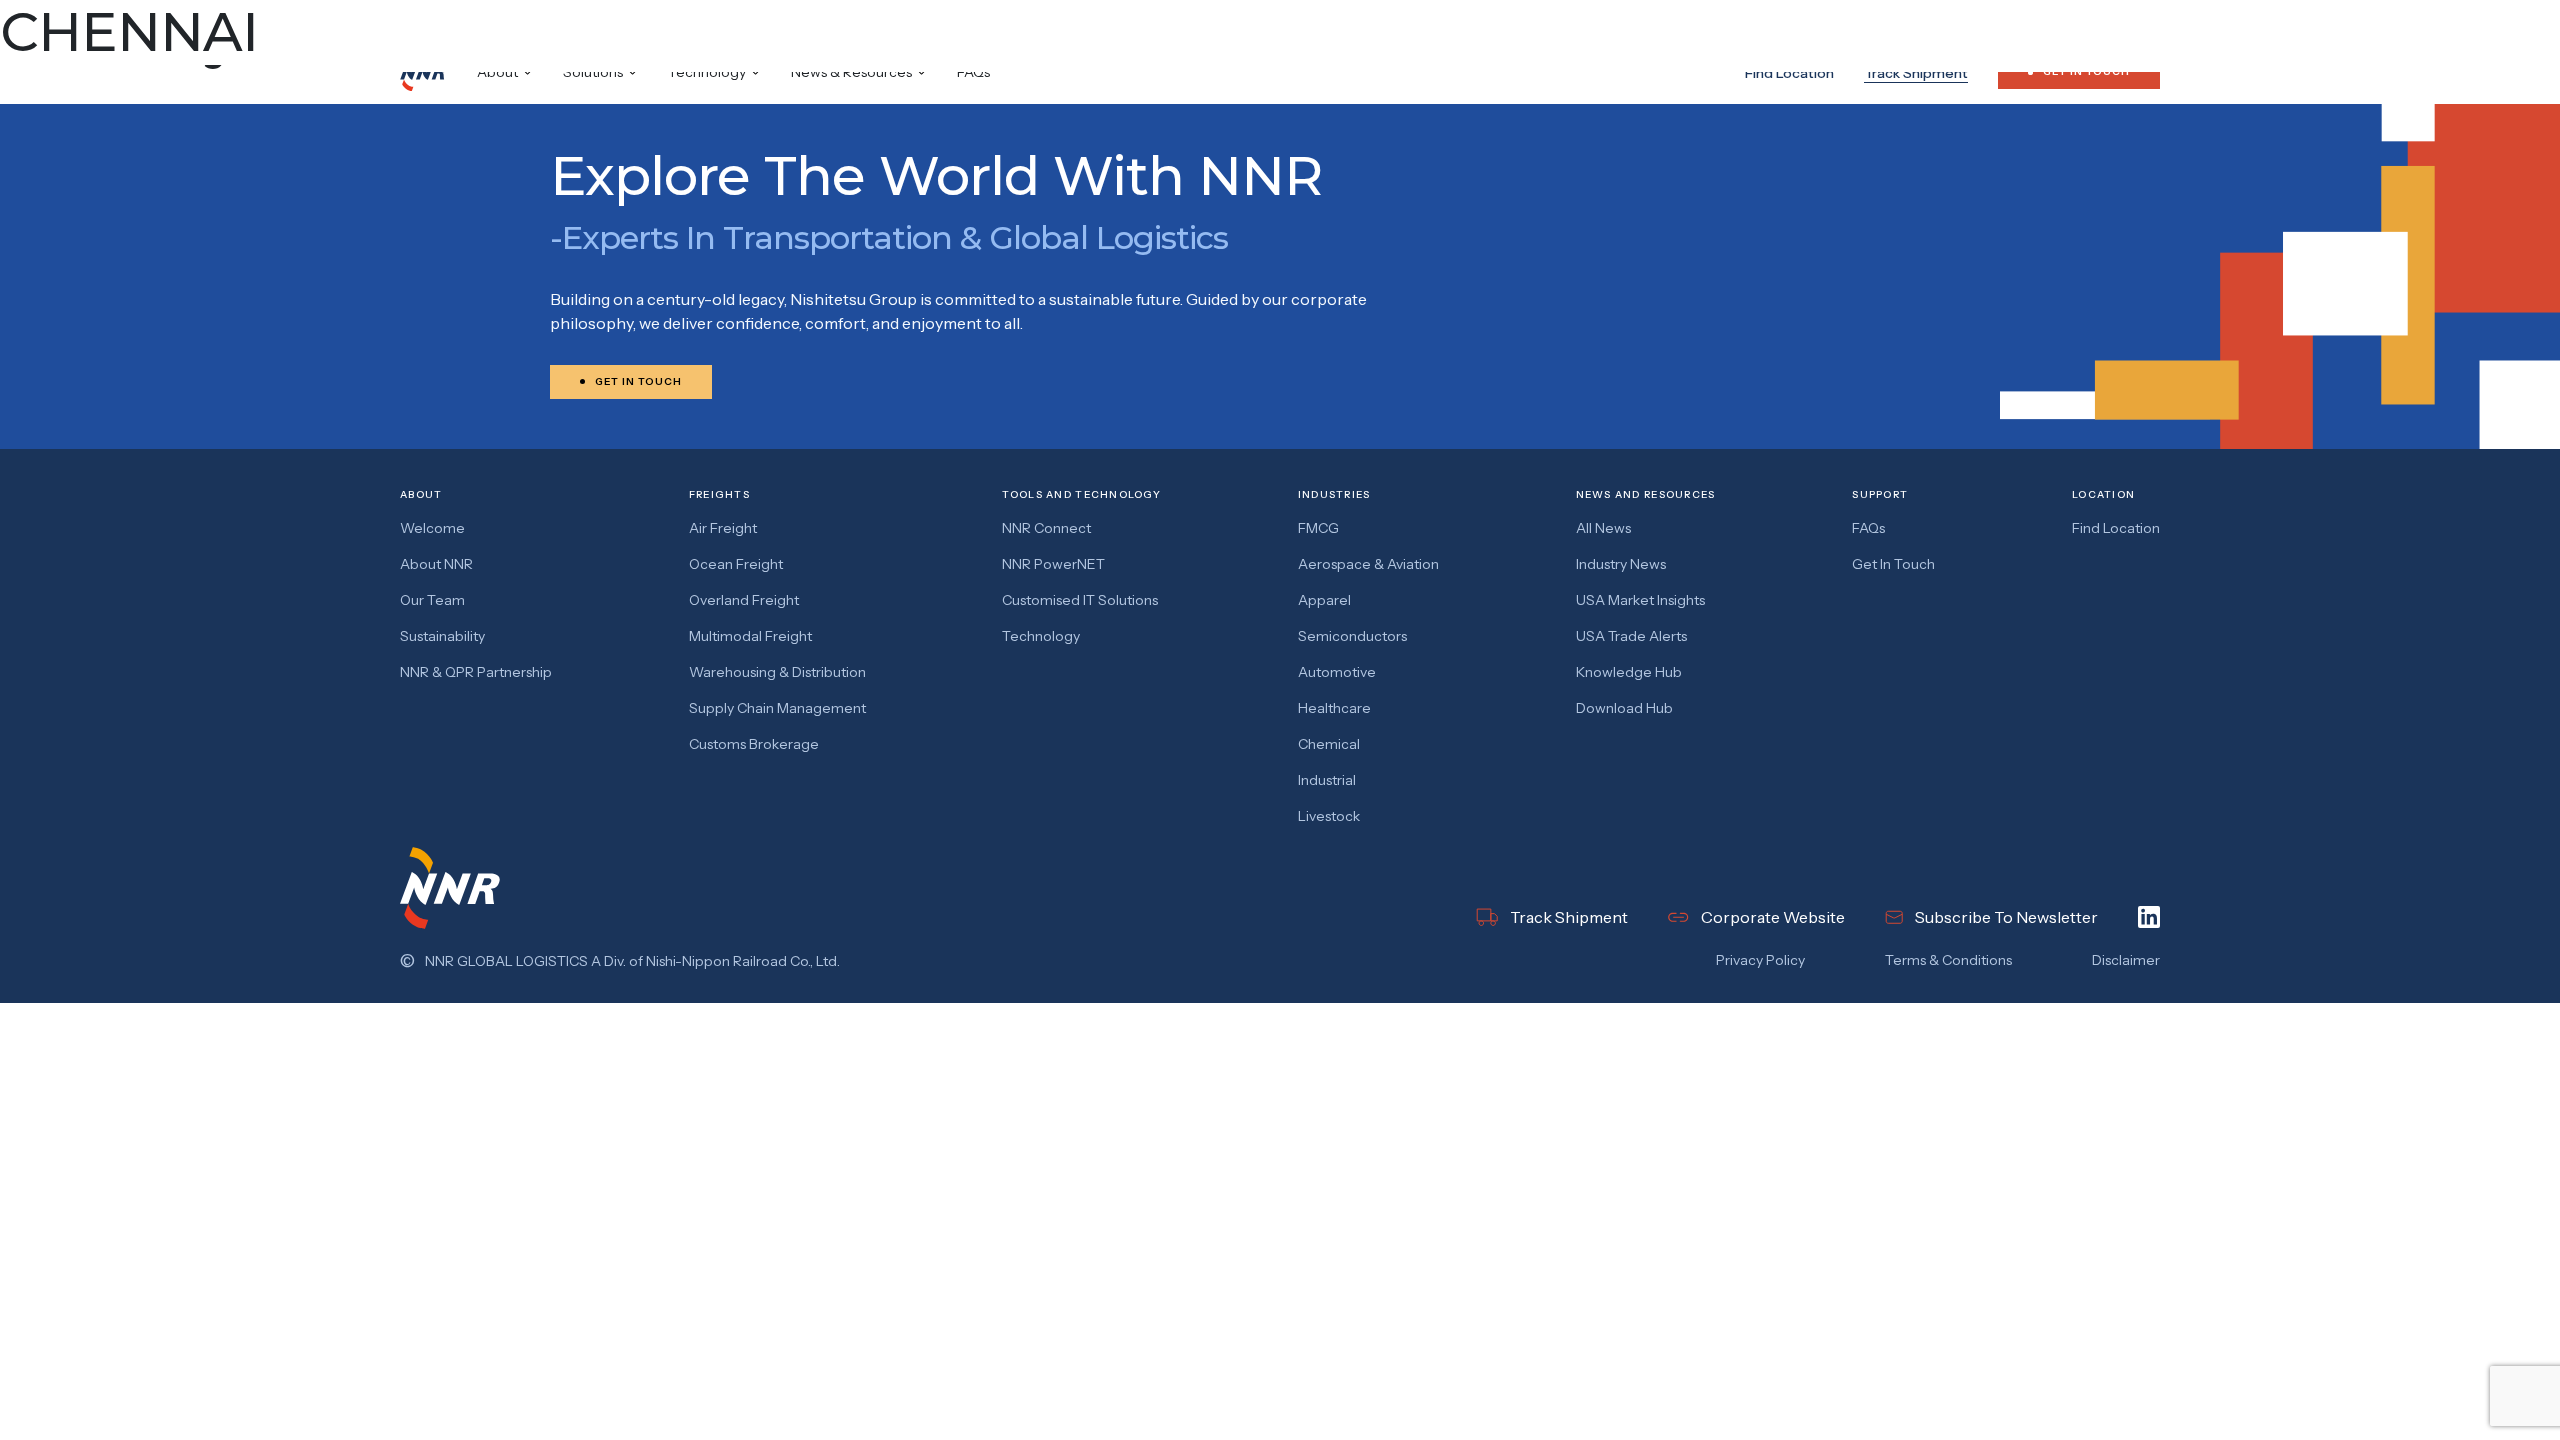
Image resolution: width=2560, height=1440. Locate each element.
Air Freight (723, 528)
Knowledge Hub (1629, 672)
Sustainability (442, 636)
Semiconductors (1352, 636)
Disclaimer (2126, 960)
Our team (432, 600)
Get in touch (1893, 564)
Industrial (1327, 780)
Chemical (1329, 744)
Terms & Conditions (1948, 960)
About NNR (436, 564)
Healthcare (1334, 708)
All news (1603, 528)
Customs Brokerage (754, 744)
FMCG (1318, 528)
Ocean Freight (736, 564)
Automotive (1337, 672)
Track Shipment (1916, 73)
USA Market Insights (1640, 600)
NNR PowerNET (1053, 564)
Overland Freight (744, 600)
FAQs (973, 72)
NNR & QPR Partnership (476, 672)
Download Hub (1624, 708)
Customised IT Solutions (1080, 600)
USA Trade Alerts (1631, 636)
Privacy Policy (1760, 960)
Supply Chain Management (777, 708)
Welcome (432, 528)
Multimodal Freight (750, 636)
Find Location (1789, 73)
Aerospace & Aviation (1368, 564)
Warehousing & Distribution (777, 672)
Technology (1041, 636)
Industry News (1621, 564)
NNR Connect (1046, 528)
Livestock (1329, 816)
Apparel (1324, 600)
